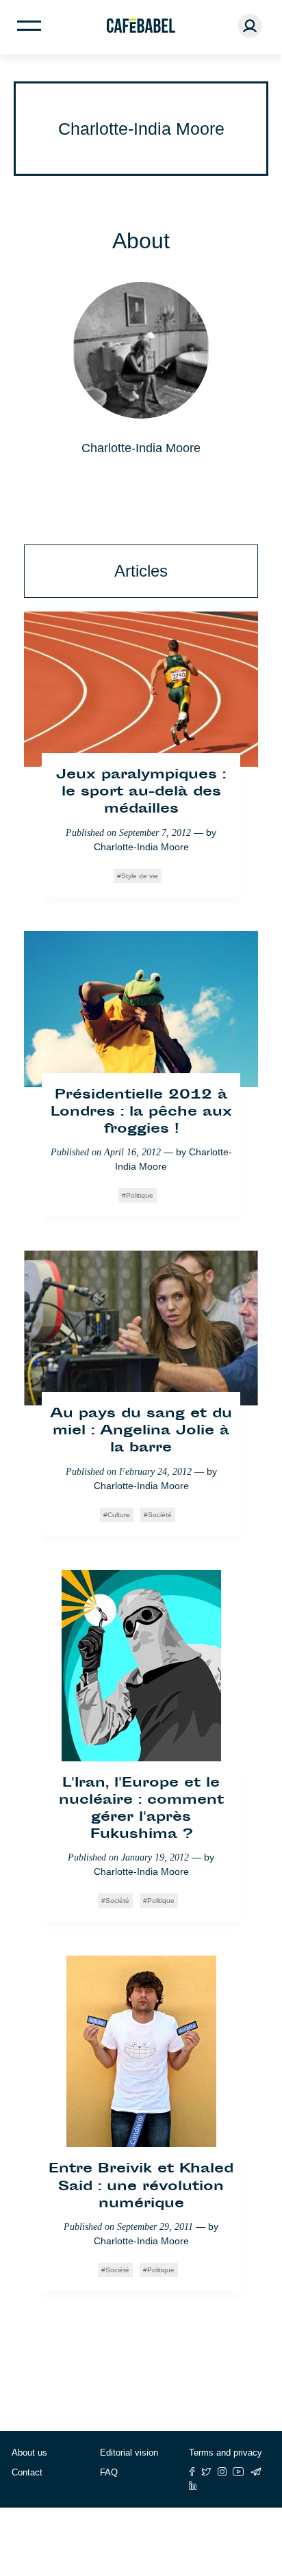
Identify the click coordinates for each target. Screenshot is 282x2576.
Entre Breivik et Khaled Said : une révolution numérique (141, 2186)
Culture (119, 1515)
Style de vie (140, 876)
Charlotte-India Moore (141, 847)
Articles (141, 571)
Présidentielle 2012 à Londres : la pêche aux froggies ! (141, 1113)
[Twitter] (206, 2472)
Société (160, 1515)
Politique (140, 1195)
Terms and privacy (226, 2453)
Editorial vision (129, 2453)
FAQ (109, 2472)
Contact (27, 2472)
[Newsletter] (256, 2472)
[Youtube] (239, 2472)
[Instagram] (222, 2472)
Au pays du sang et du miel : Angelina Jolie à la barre (141, 1431)
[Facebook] (192, 2472)
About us (29, 2453)
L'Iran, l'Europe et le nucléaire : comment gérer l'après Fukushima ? (141, 1810)
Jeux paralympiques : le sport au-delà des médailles (141, 792)
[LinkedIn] (193, 2485)
